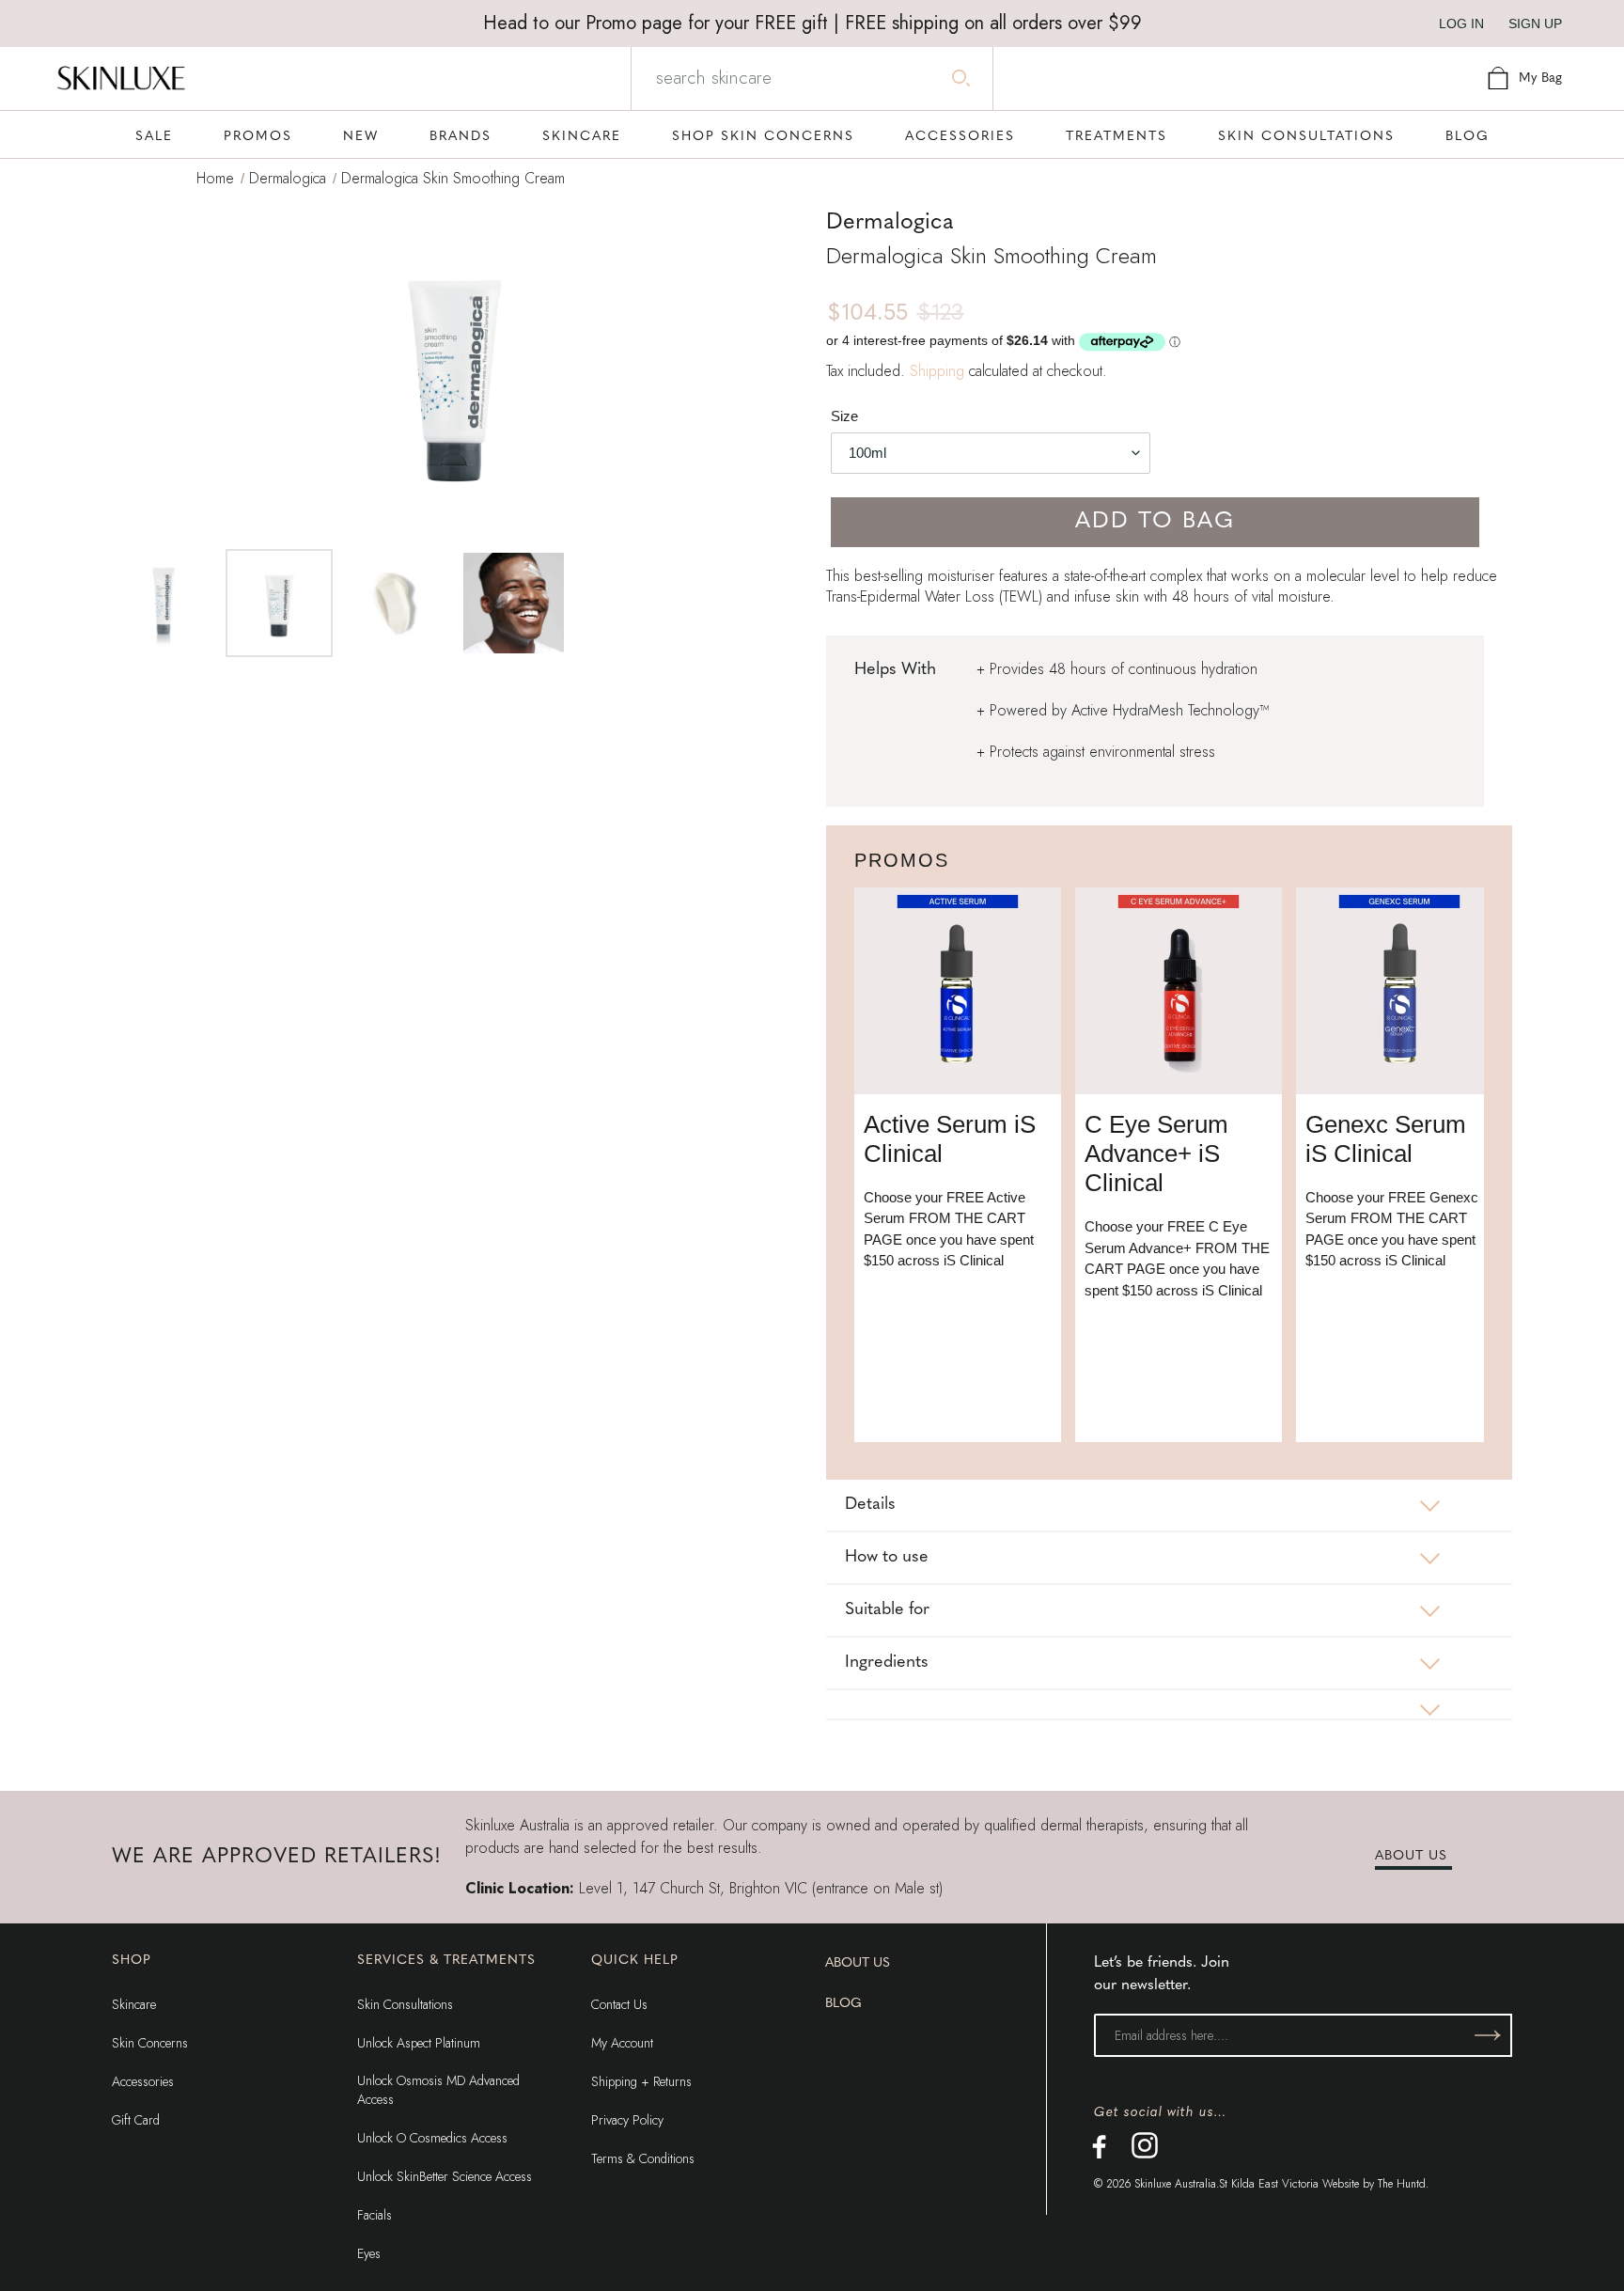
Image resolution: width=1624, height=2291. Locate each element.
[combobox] (810, 78)
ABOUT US (1411, 1856)
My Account (622, 2043)
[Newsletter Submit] (1488, 2035)
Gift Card (136, 2120)
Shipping (937, 371)
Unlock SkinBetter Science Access (445, 2176)
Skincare (134, 2004)
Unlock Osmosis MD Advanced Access (438, 2090)
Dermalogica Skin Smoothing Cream (453, 178)
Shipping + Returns (641, 2081)
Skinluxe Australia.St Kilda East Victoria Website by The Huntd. (1281, 2184)
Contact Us (619, 2004)
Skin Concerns (150, 2043)
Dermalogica (288, 178)
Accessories (143, 2081)
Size (844, 416)
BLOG (843, 2004)
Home (215, 178)
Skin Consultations (405, 2004)
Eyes (369, 2253)
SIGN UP (1535, 24)
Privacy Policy (627, 2120)
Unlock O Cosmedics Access (432, 2138)
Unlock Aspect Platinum (419, 2043)
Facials (375, 2215)
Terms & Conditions (643, 2158)
